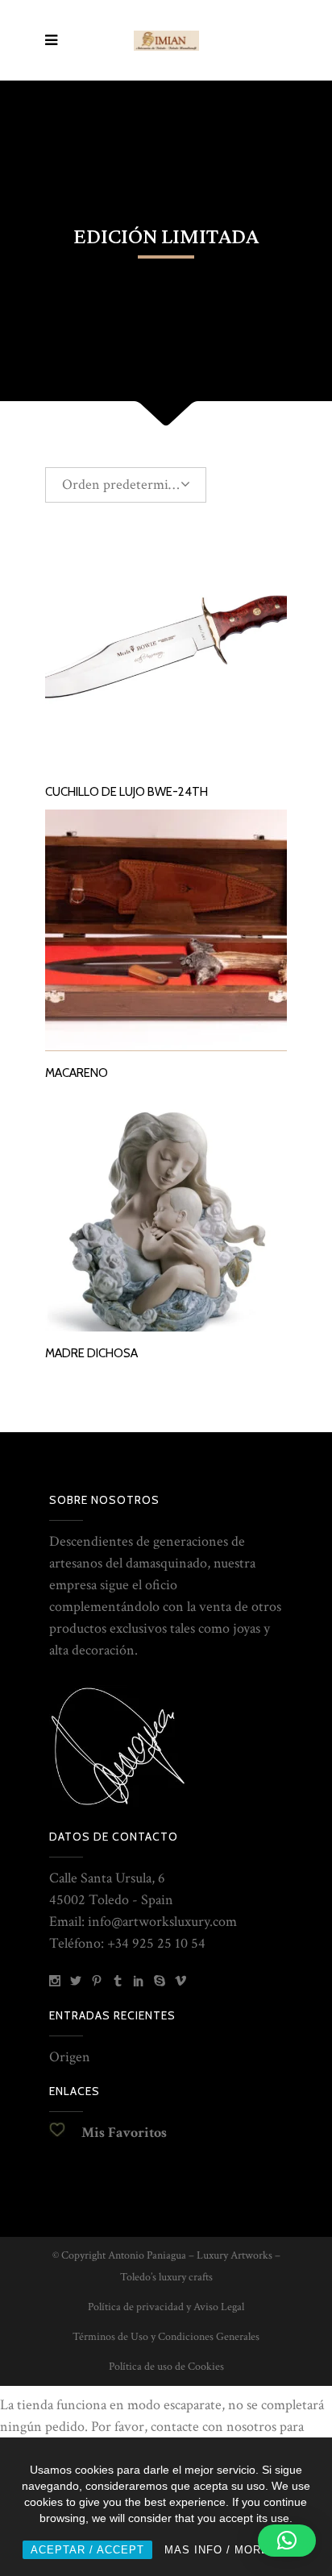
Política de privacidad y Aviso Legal (166, 2307)
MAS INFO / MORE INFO (233, 2550)
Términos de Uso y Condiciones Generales (166, 2337)
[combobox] (126, 485)
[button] (287, 2541)
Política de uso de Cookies (166, 2367)
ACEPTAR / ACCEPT (87, 2550)
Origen (70, 2057)
